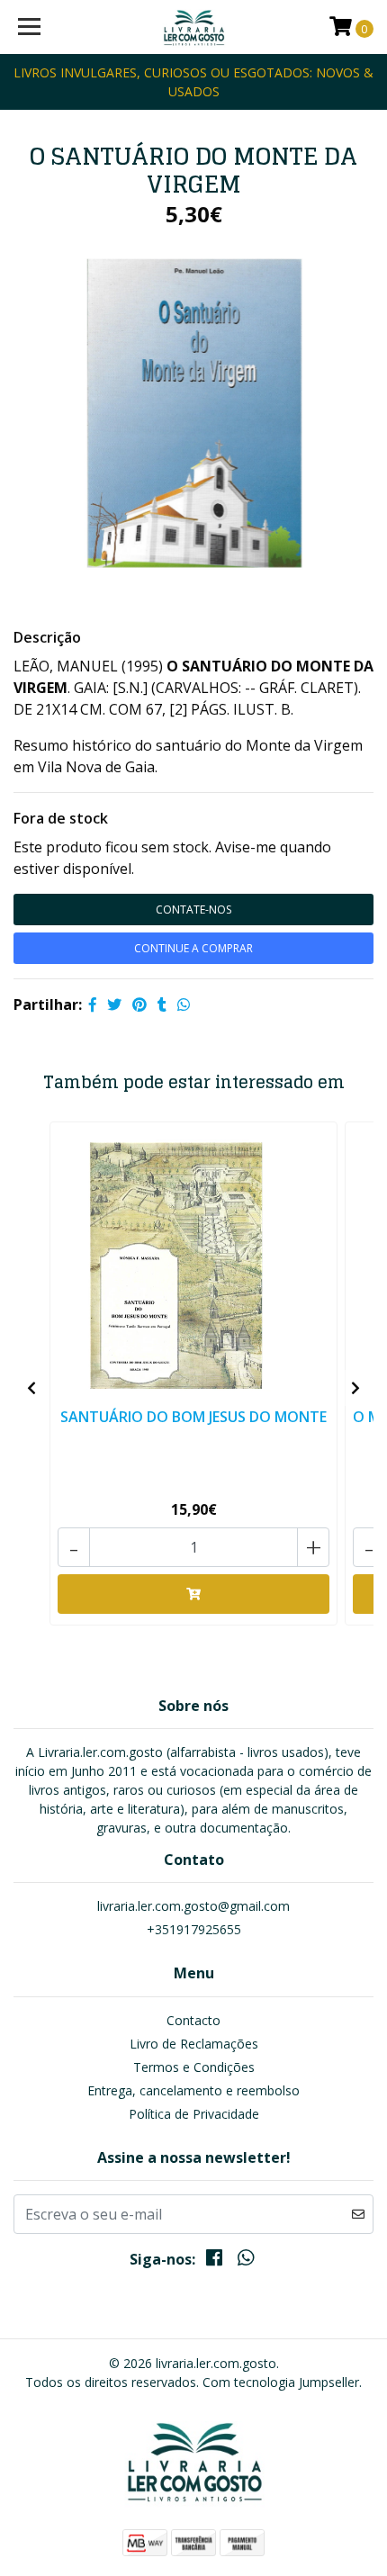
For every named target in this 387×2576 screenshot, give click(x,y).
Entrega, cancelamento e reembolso (193, 2090)
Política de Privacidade (194, 2114)
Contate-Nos (193, 910)
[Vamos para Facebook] (214, 2261)
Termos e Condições (194, 2067)
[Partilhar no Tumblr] (162, 1004)
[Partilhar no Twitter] (114, 1004)
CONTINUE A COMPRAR (193, 948)
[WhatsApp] (245, 2261)
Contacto (193, 2020)
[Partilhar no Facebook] (93, 1004)
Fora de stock (61, 818)
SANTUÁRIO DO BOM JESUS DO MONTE (193, 1417)
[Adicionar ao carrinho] (193, 1594)
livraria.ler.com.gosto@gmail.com (193, 1906)
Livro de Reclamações (194, 2044)
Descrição (47, 637)
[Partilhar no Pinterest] (139, 1004)
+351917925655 (194, 1929)
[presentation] (31, 1388)
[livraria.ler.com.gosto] (194, 27)
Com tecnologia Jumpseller (281, 2382)
